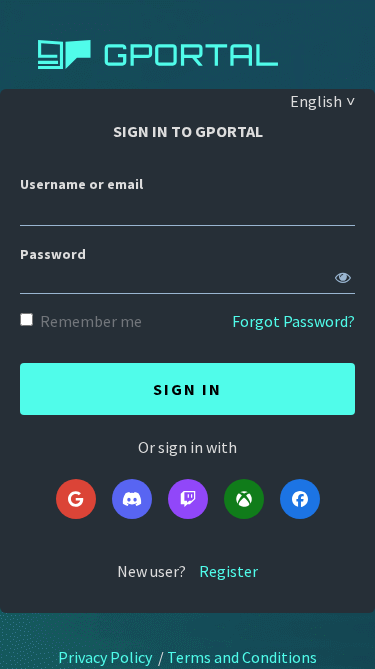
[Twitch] (188, 499)
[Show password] (343, 273)
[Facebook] (300, 499)
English (316, 101)
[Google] (76, 499)
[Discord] (132, 499)
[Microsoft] (244, 499)
